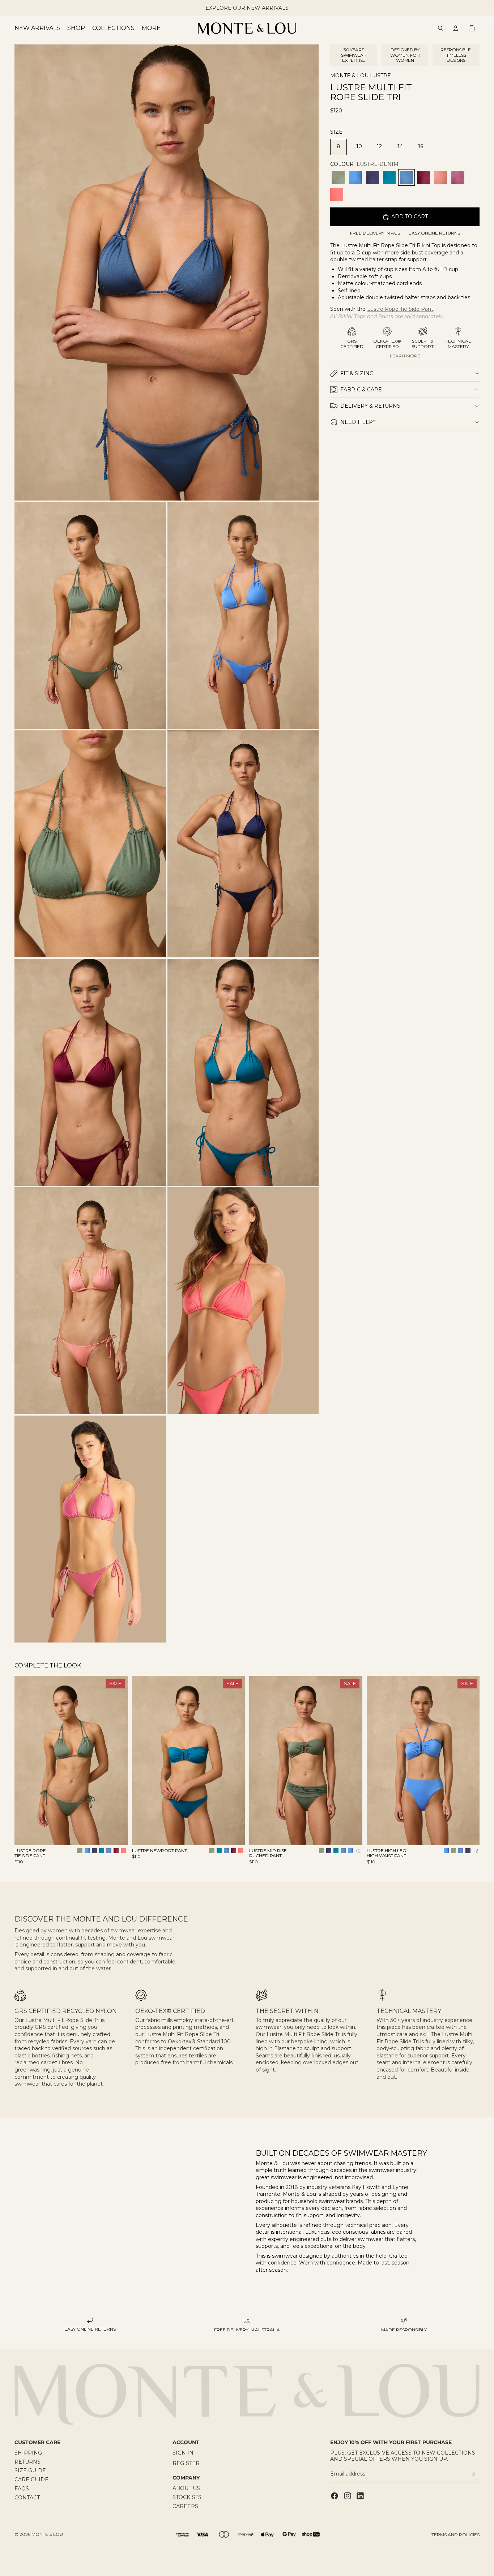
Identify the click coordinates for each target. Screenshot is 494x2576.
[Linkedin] (360, 2496)
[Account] (456, 28)
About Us (186, 2489)
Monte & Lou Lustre (361, 76)
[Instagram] (348, 2496)
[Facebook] (335, 2496)
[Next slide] (117, 1761)
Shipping (28, 2453)
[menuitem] (151, 28)
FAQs (22, 2489)
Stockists (187, 2497)
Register (186, 2463)
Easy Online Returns (434, 233)
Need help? (358, 422)
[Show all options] (358, 1851)
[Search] (440, 28)
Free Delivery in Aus (375, 233)
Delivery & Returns (370, 406)
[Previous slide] (25, 1761)
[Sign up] (472, 2474)
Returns (27, 2462)
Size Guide (30, 2471)
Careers (185, 2506)
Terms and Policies (455, 2535)
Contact (27, 2498)
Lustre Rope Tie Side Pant (400, 309)
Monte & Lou (47, 2534)
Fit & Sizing (357, 373)
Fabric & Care (361, 390)
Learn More (405, 356)
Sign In (183, 2453)
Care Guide (31, 2480)
